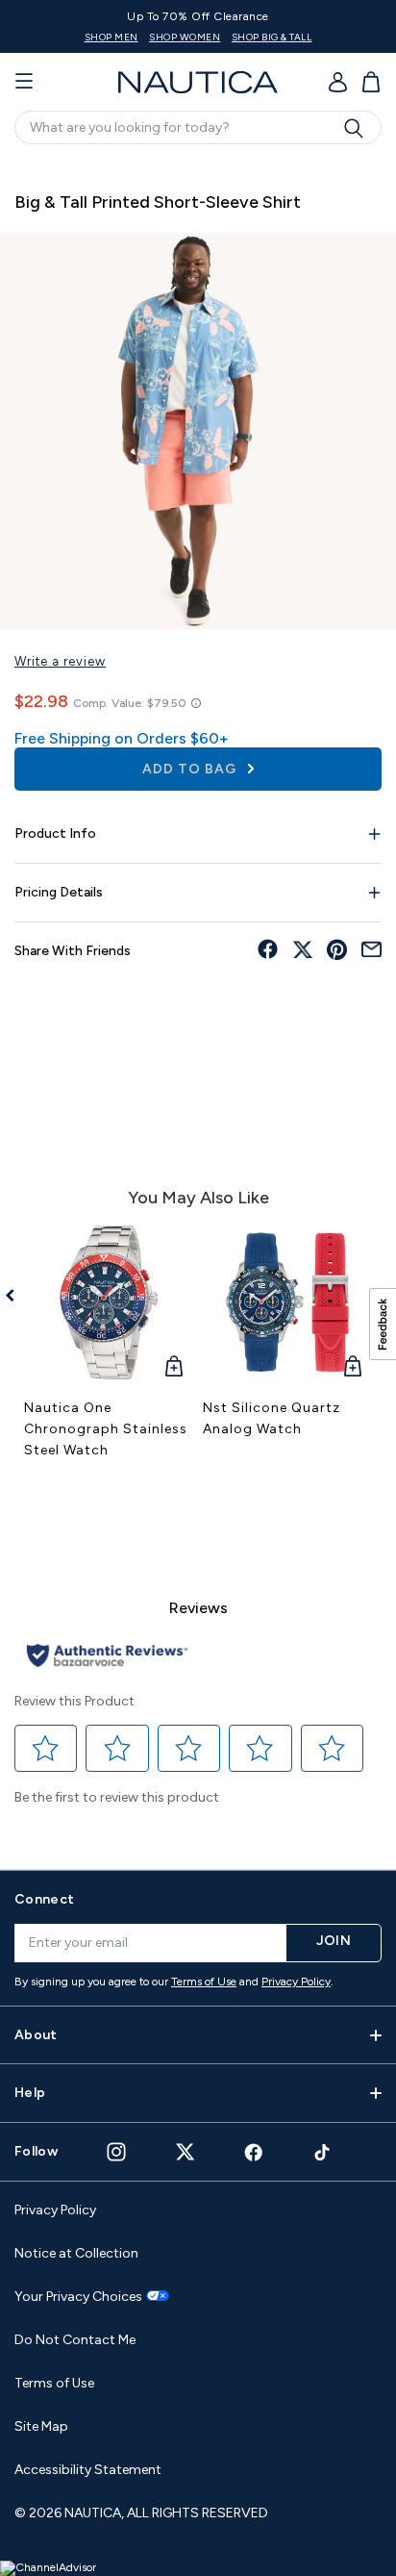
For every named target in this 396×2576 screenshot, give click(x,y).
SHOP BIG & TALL (272, 37)
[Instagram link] (116, 2152)
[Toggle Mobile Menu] (24, 82)
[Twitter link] (186, 2151)
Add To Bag (191, 769)
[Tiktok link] (323, 2152)
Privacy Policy (296, 1982)
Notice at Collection (76, 2253)
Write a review (60, 661)
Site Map (41, 2426)
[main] (198, 1004)
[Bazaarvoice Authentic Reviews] (107, 1657)
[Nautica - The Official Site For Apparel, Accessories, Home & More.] (198, 82)
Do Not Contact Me (75, 2340)
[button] (46, 1749)
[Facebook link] (254, 2152)
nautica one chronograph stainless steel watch (106, 1429)
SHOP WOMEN (185, 37)
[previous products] (17, 1296)
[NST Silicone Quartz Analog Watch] (287, 1302)
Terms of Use (204, 1982)
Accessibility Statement (88, 2470)
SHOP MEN (111, 37)
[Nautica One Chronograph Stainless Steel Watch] (109, 1302)
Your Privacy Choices (78, 2297)
